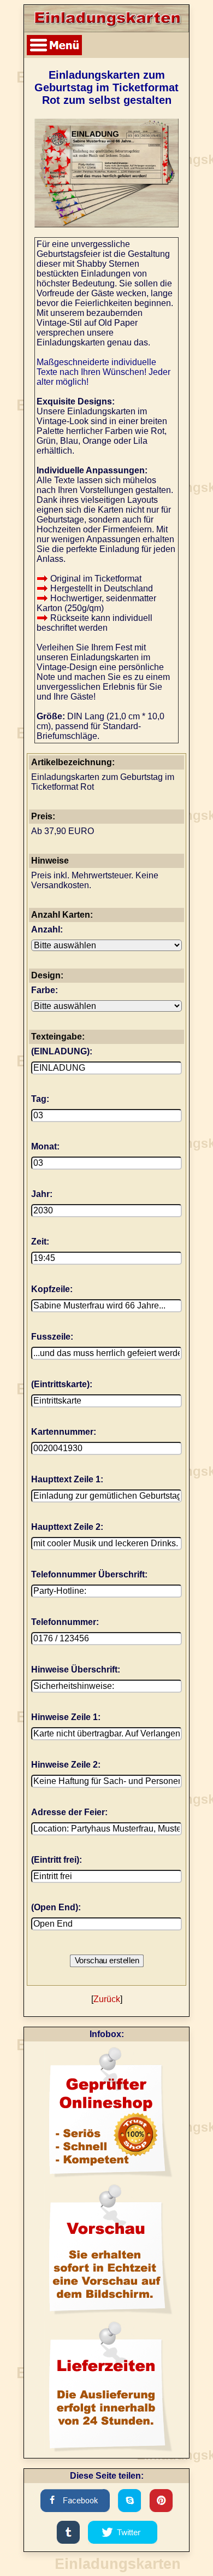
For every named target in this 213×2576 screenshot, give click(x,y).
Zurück (107, 1999)
